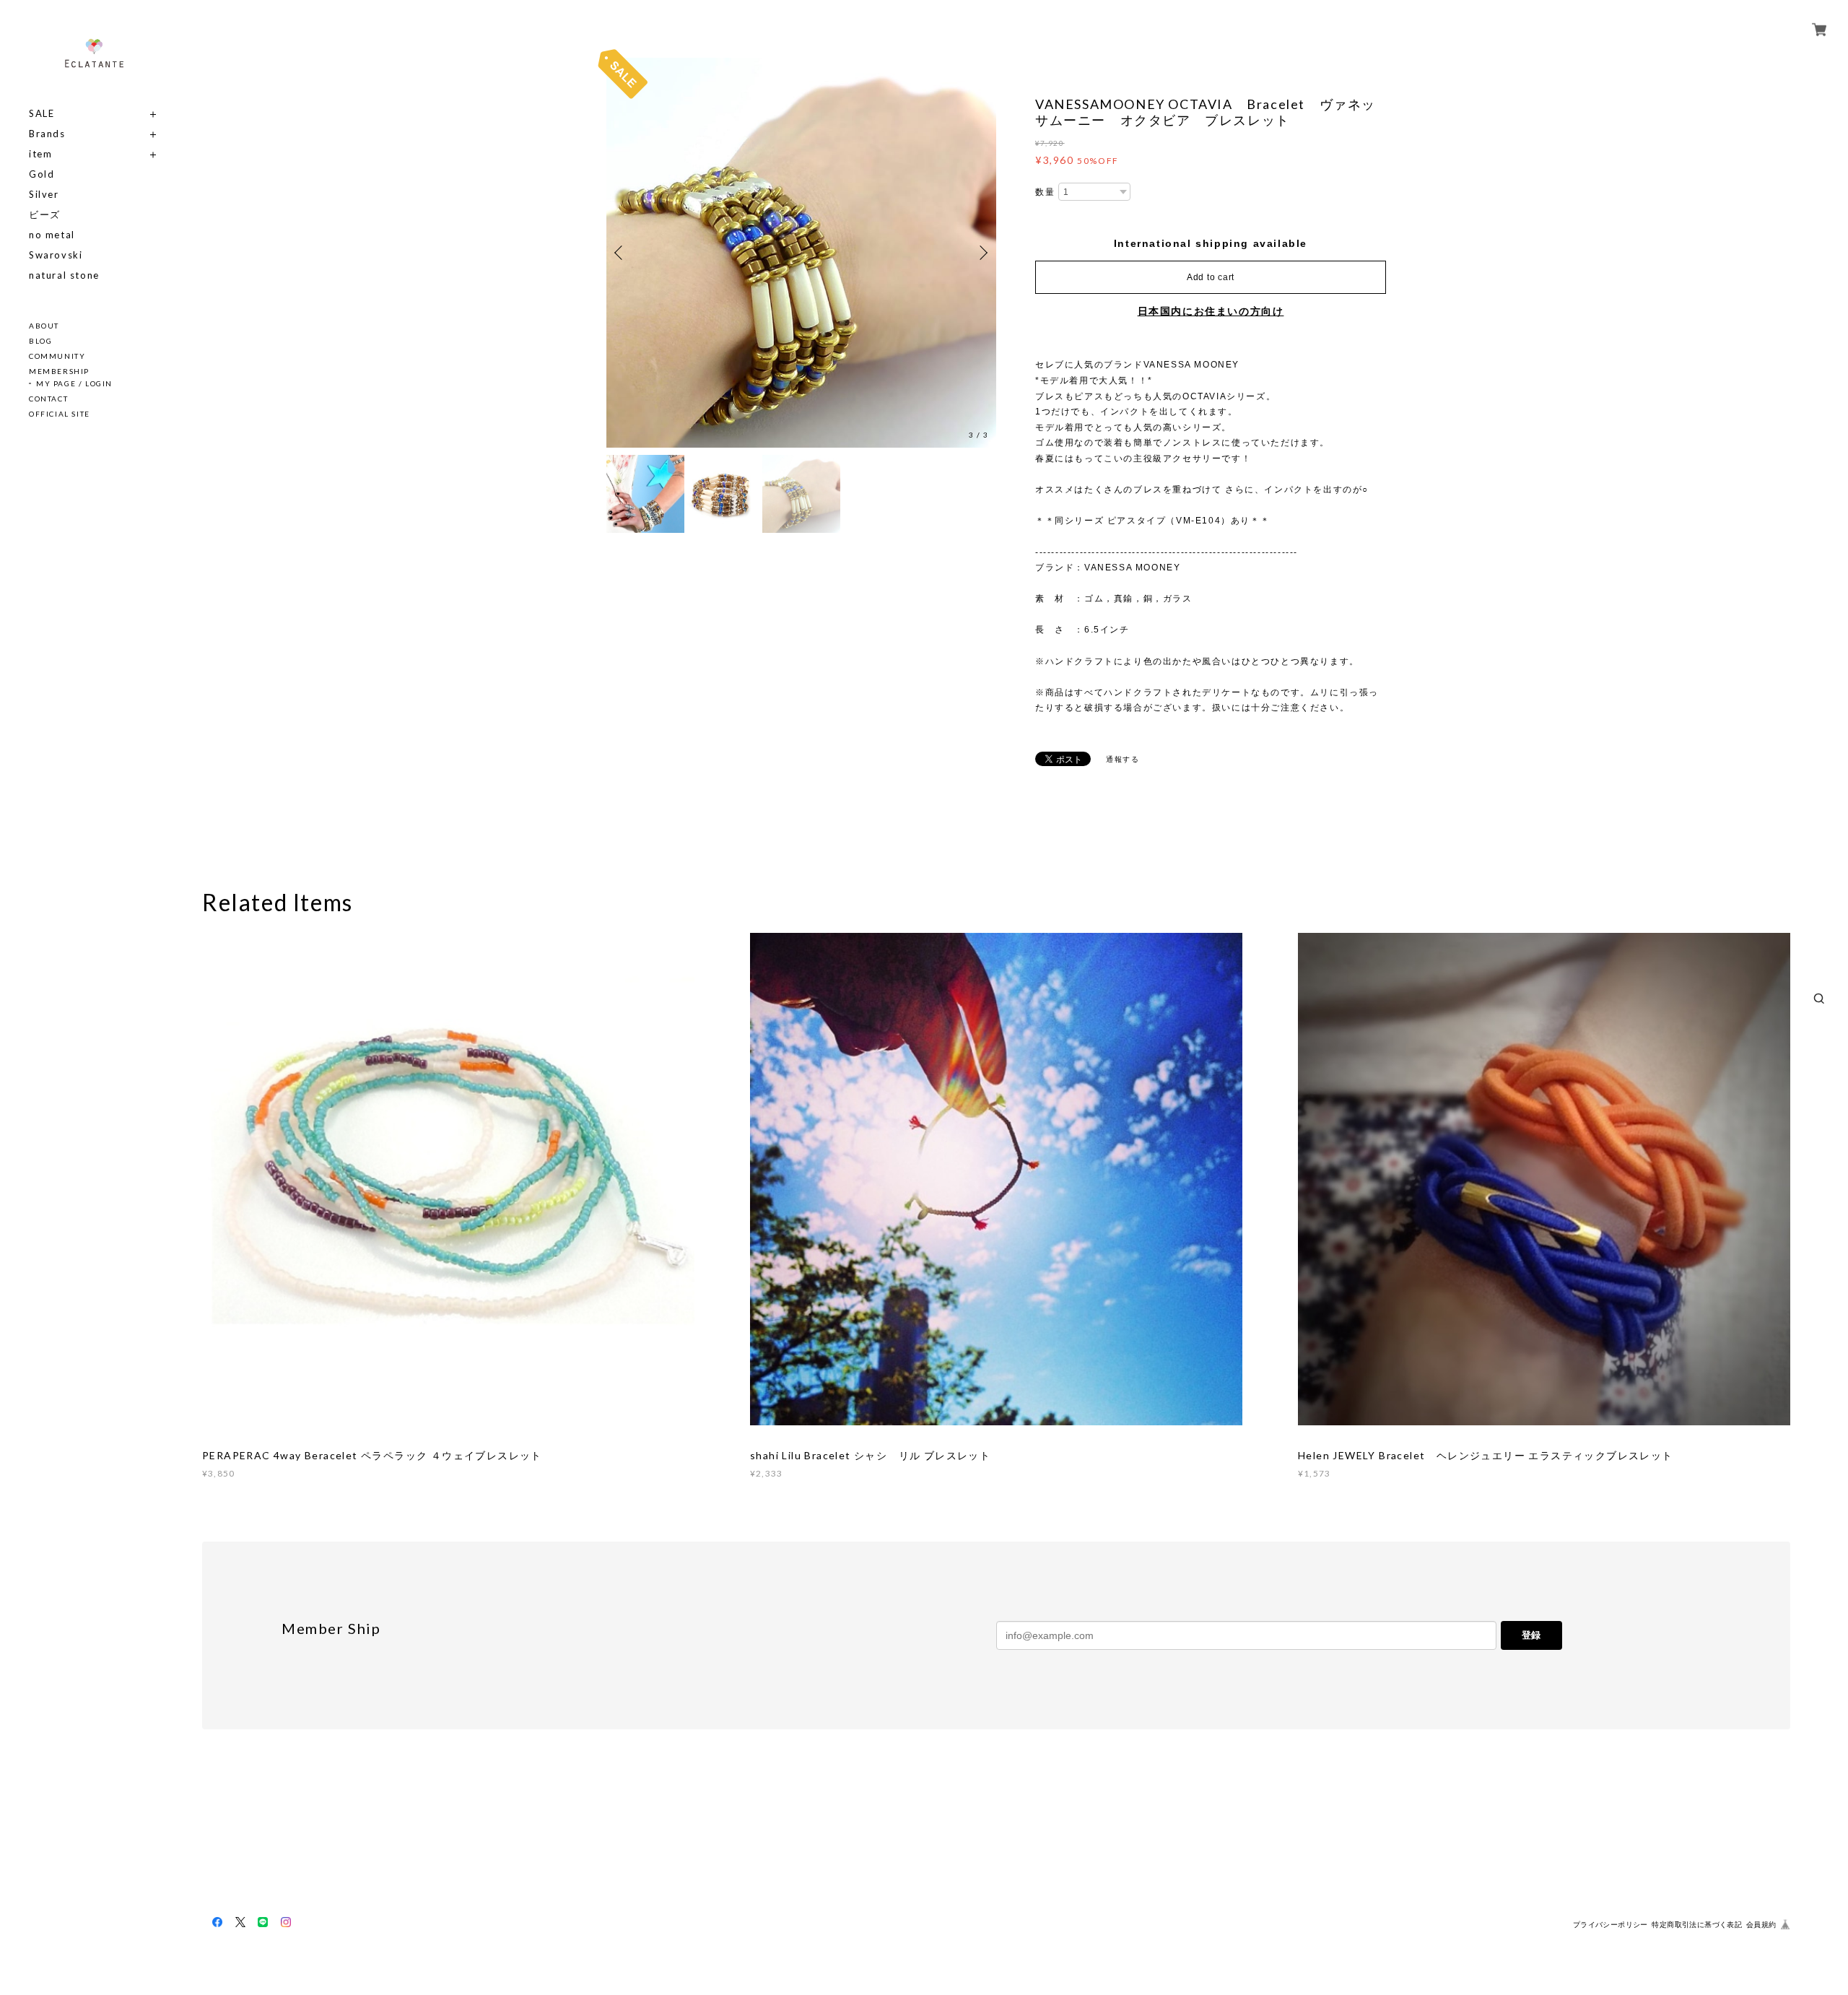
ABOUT (44, 326)
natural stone (64, 275)
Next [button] (982, 253)
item (40, 154)
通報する (1123, 759)
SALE (42, 114)
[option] (801, 253)
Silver (44, 195)
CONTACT (48, 399)
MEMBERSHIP (59, 371)
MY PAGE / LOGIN (74, 383)
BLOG (40, 341)
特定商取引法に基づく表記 (1697, 1925)
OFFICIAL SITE (60, 414)
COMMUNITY (57, 356)
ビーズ (45, 215)
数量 (1045, 192)
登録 (1531, 1635)
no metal (52, 235)
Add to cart (1211, 277)
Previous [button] (621, 253)
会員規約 (1761, 1925)
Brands (47, 134)
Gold (42, 174)
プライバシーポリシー (1611, 1925)
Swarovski (56, 255)
